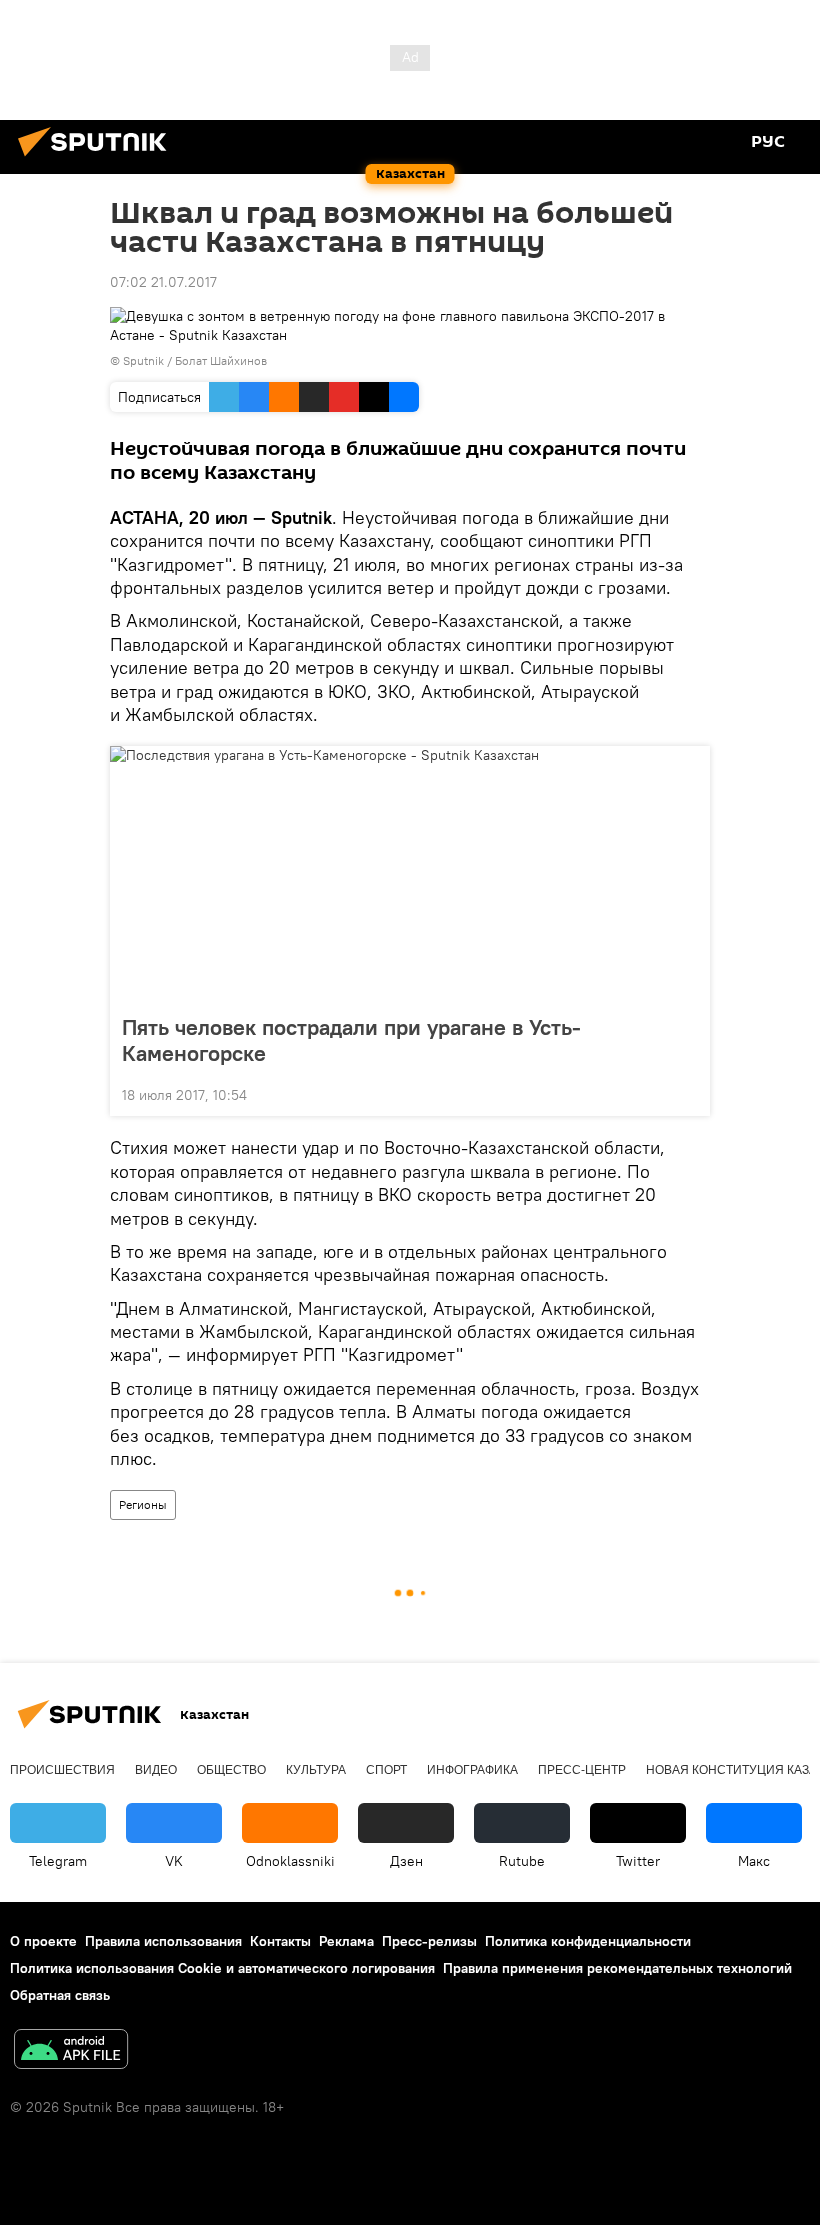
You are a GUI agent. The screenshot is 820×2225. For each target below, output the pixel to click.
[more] (687, 1093)
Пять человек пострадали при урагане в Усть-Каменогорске (351, 1040)
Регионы (143, 1504)
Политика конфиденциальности (588, 1941)
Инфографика (472, 1770)
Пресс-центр (582, 1770)
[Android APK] (71, 2051)
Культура (316, 1770)
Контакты (280, 1941)
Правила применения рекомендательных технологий (617, 1968)
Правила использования (163, 1941)
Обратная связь (60, 1995)
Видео (156, 1770)
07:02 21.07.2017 (163, 282)
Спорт (386, 1770)
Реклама (346, 1941)
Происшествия (62, 1770)
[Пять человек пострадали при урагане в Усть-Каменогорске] (410, 874)
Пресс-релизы (429, 1941)
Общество (231, 1770)
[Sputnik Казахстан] (98, 159)
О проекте (43, 1941)
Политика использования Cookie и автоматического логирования (222, 1968)
